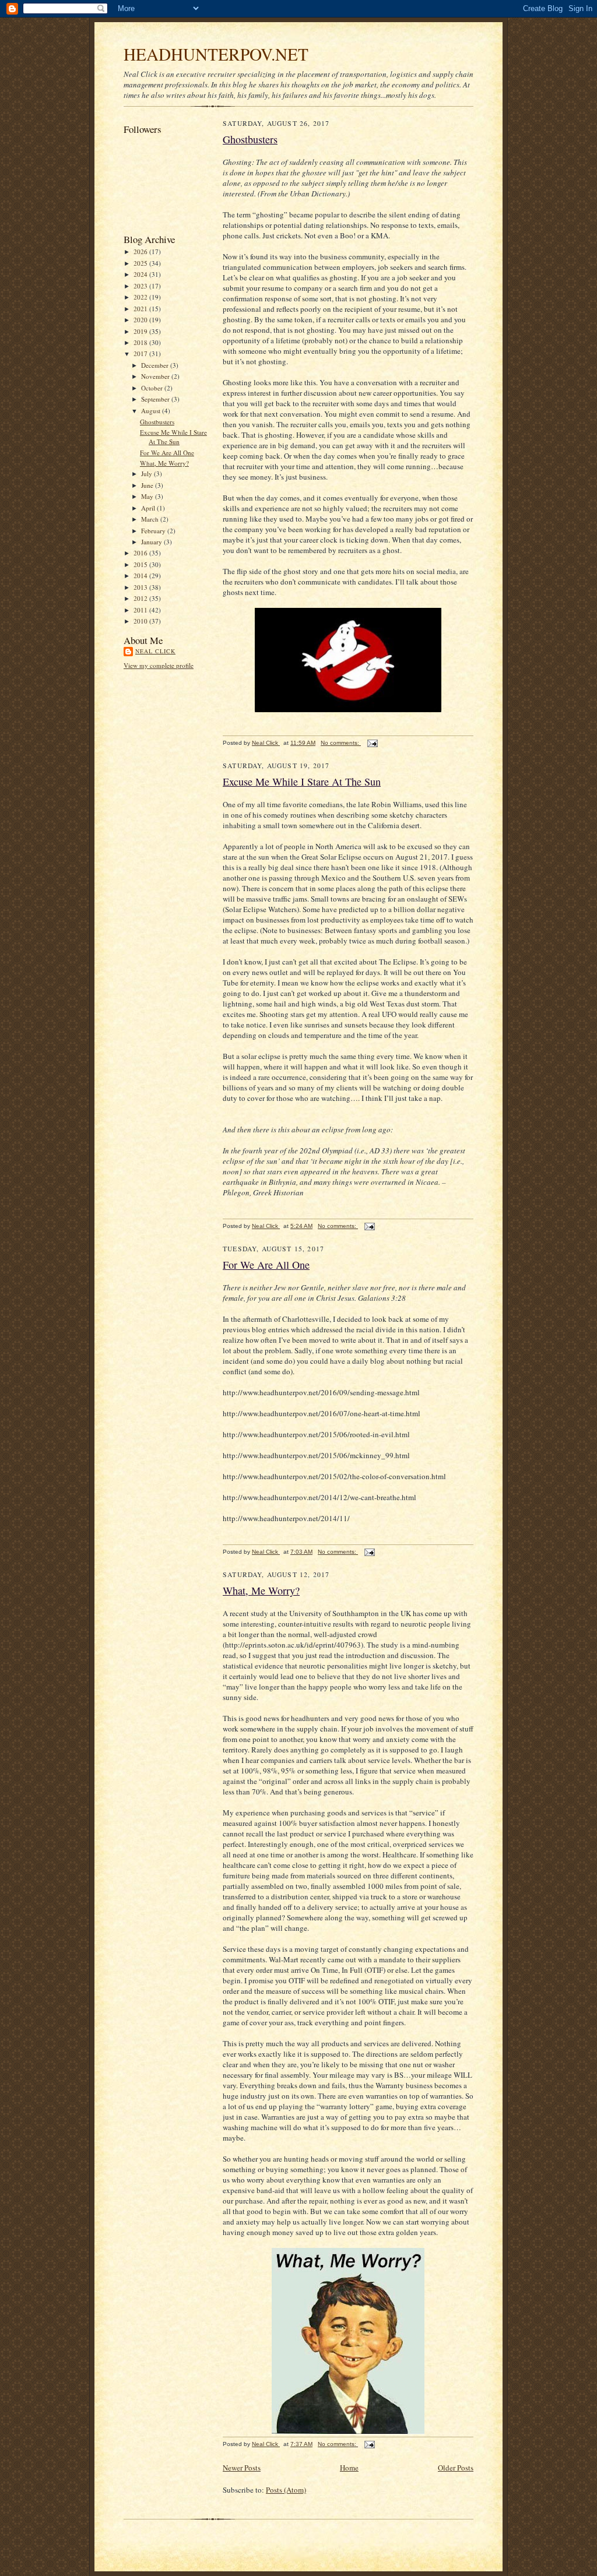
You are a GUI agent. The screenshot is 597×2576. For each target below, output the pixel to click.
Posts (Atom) (286, 2490)
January (152, 542)
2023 (141, 286)
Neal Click (155, 651)
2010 (141, 621)
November (156, 376)
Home (349, 2468)
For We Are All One (167, 453)
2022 (141, 297)
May (148, 496)
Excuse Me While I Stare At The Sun (173, 437)
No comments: (341, 743)
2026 (141, 251)
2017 (141, 353)
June (148, 485)
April (149, 508)
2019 (141, 331)
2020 (141, 320)
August (152, 411)
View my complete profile (159, 665)
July (148, 474)
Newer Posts (242, 2468)
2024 (141, 274)
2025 (141, 263)
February (154, 531)
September (156, 399)
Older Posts (456, 2468)
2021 (141, 309)
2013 (141, 587)
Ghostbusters (157, 422)
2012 (141, 598)
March (151, 519)
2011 (141, 610)
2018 (141, 342)
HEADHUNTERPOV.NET (216, 54)
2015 (141, 564)
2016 (141, 553)
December (156, 365)
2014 (141, 576)
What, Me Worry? (164, 463)
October (153, 388)
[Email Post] (372, 743)
